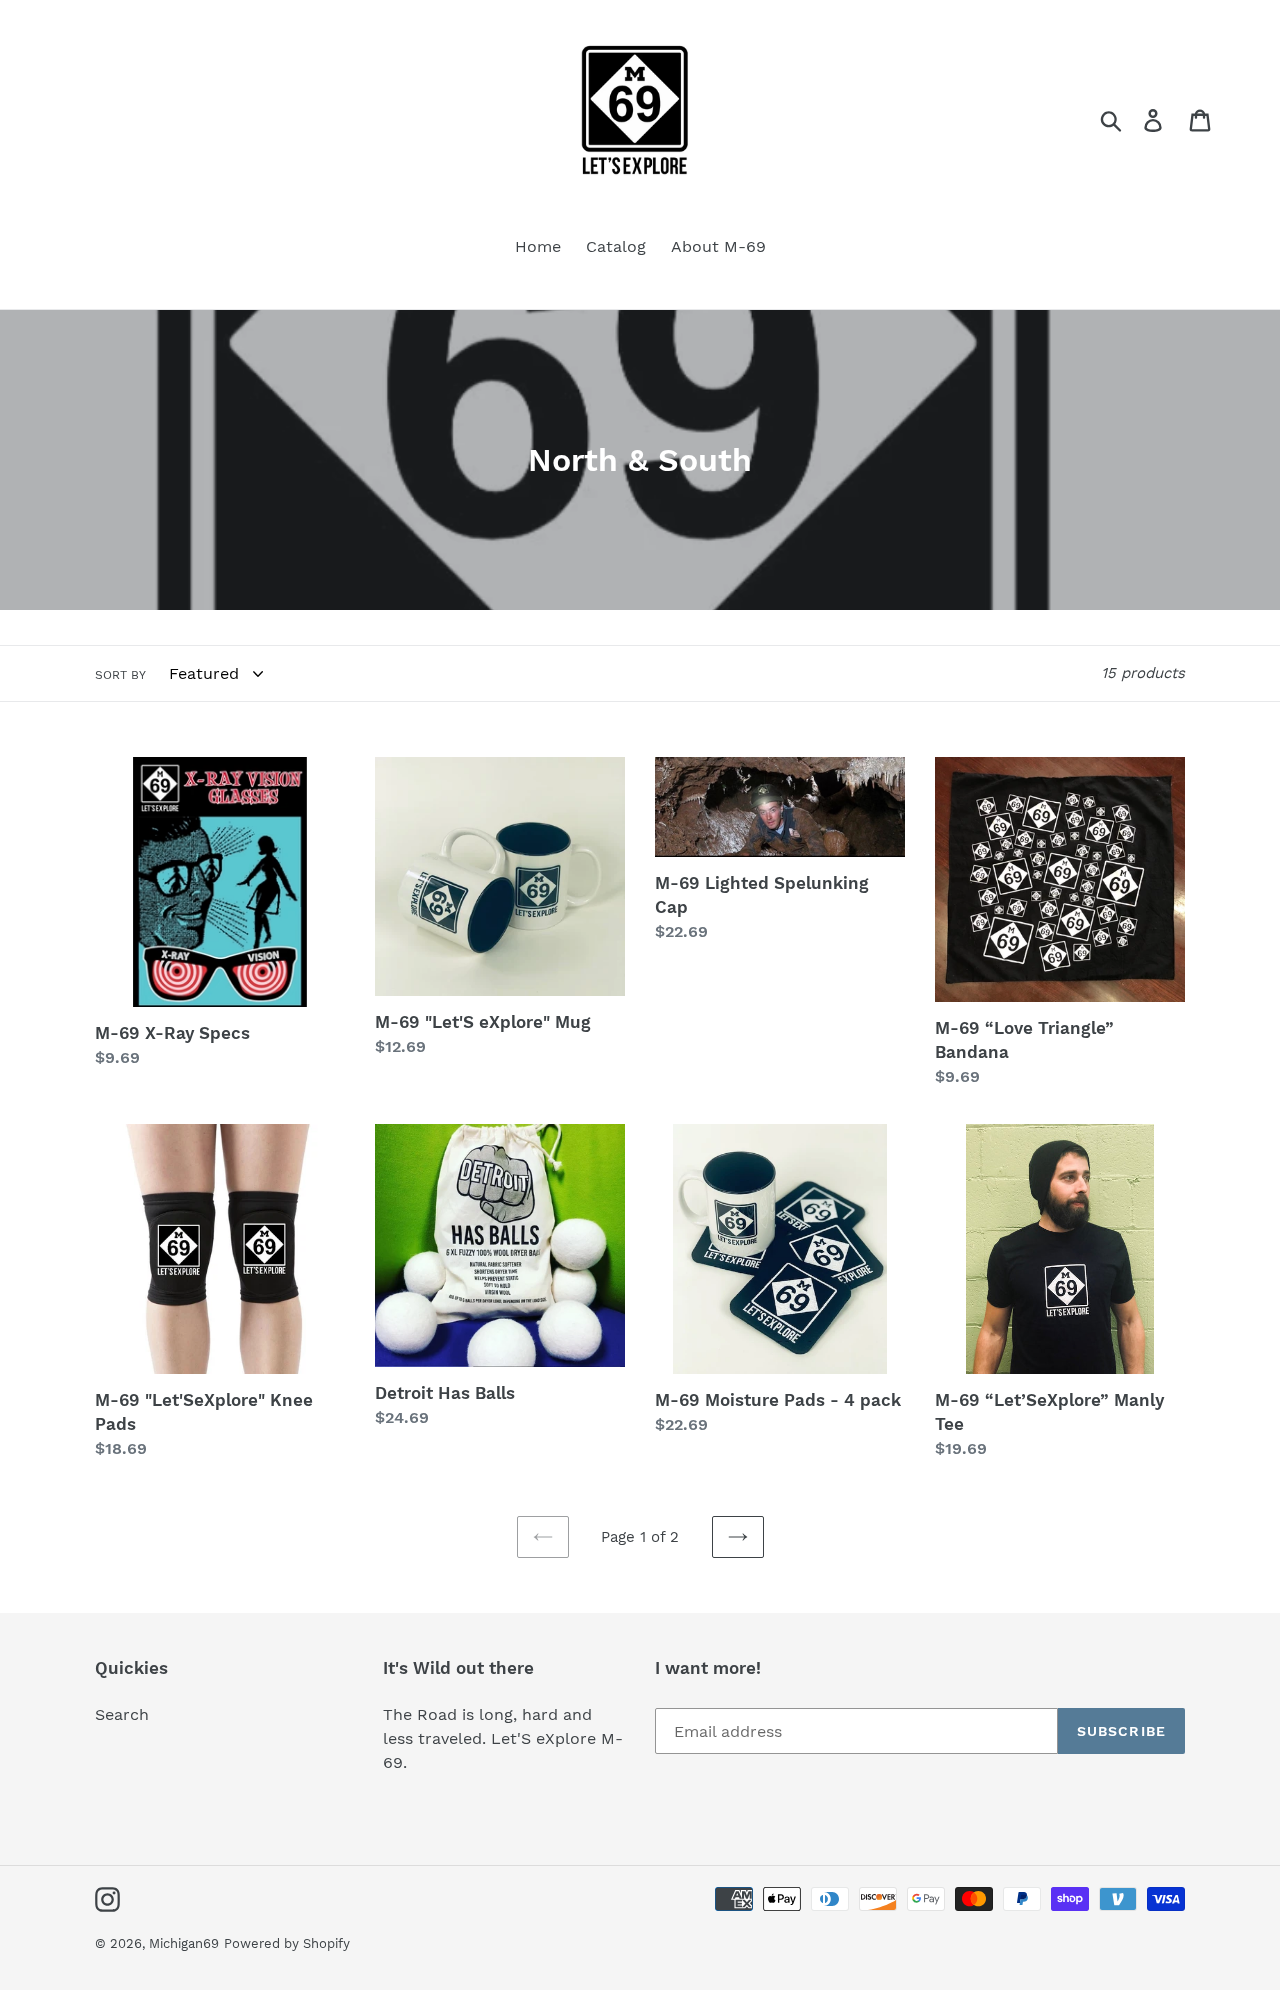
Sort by (120, 675)
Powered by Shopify (287, 1943)
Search (122, 1714)
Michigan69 (184, 1943)
